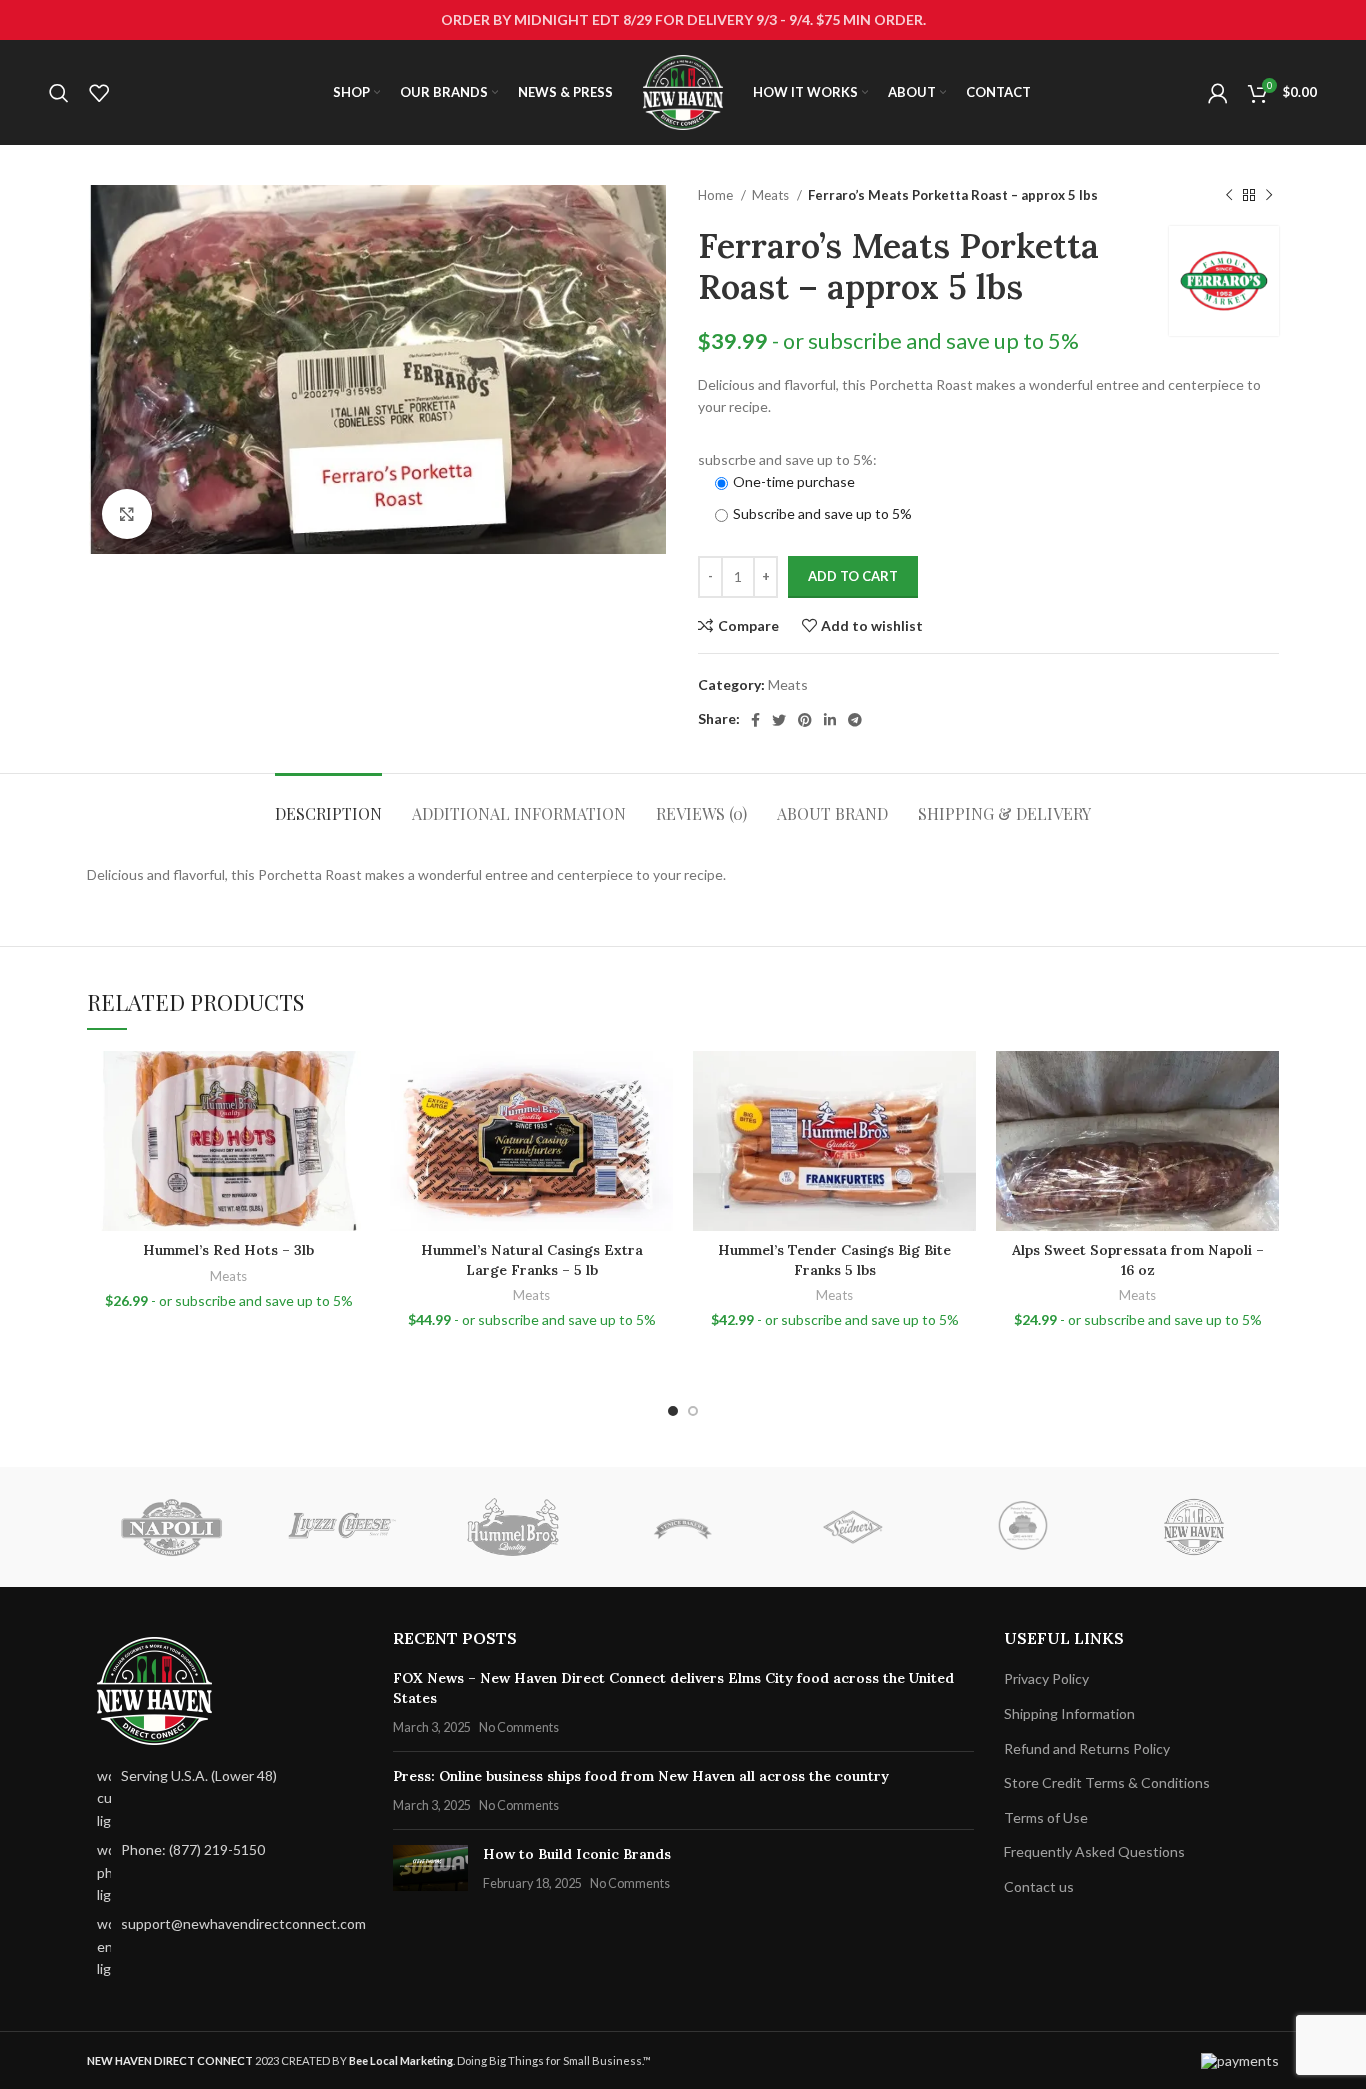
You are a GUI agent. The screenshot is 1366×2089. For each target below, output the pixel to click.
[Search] (59, 93)
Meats (772, 195)
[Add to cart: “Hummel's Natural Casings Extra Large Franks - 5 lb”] (658, 1128)
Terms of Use (1046, 1817)
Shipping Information (1069, 1713)
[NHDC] (1193, 1527)
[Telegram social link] (855, 720)
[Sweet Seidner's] (853, 1527)
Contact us (1039, 1886)
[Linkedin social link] (830, 720)
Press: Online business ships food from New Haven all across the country (641, 1776)
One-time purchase (794, 481)
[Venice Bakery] (683, 1527)
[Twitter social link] (779, 720)
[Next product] (1269, 196)
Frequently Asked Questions (1094, 1851)
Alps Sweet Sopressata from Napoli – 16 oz (1138, 1260)
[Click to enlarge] (127, 514)
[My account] (1218, 93)
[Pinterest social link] (805, 720)
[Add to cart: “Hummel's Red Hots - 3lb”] (355, 1128)
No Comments (519, 1727)
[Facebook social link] (755, 720)
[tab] (328, 803)
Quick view (355, 1173)
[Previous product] (1229, 196)
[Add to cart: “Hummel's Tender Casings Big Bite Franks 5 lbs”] (961, 1128)
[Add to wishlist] (355, 1083)
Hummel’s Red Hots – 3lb (228, 1250)
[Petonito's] (1023, 1527)
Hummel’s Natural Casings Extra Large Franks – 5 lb (532, 1260)
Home (717, 195)
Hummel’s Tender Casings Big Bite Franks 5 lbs (834, 1260)
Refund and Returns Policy (1087, 1748)
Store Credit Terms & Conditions (1107, 1782)
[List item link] (225, 1872)
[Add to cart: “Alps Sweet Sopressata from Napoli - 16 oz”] (1264, 1128)
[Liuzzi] (342, 1527)
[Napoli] (172, 1527)
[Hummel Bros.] (513, 1527)
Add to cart (853, 576)
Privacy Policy (1046, 1678)
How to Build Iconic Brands (577, 1854)
